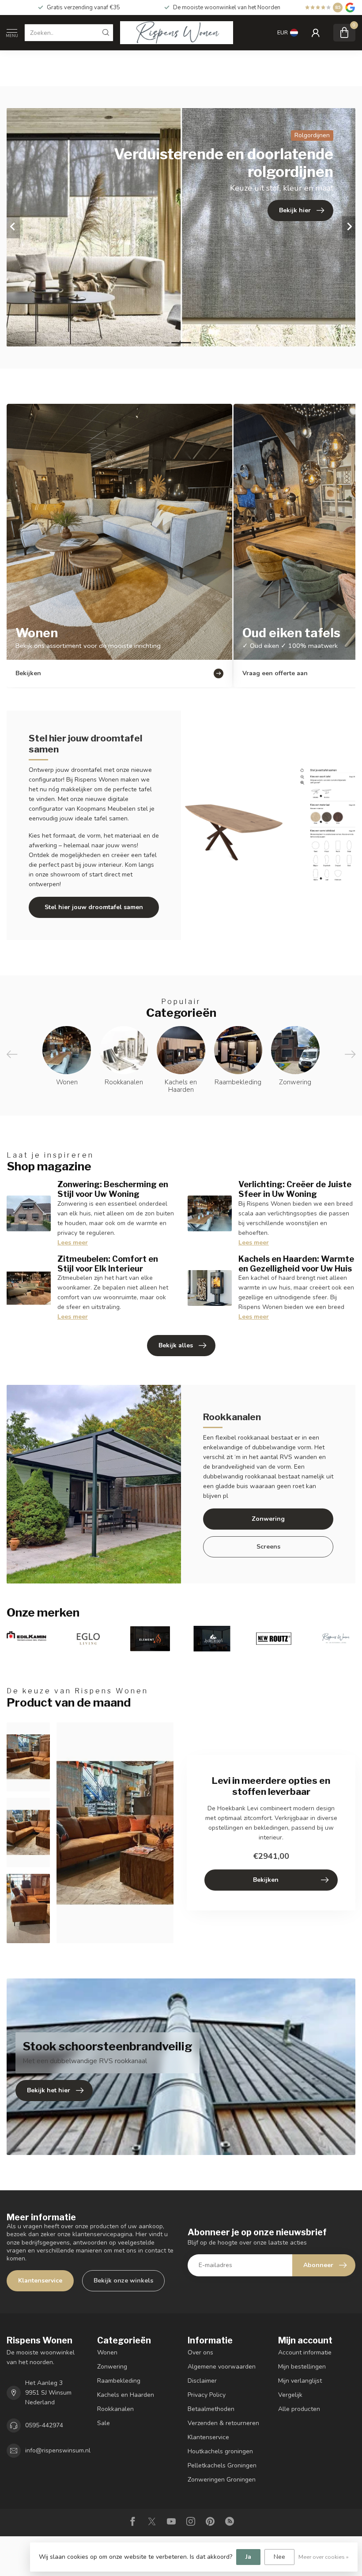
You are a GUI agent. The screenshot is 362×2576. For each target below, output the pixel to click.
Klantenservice (40, 2281)
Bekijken (266, 1880)
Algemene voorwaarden (222, 2367)
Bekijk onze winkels (123, 2281)
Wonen (107, 2352)
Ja (248, 2557)
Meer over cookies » (324, 2557)
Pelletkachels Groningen (222, 2465)
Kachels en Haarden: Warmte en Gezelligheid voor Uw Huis (296, 1264)
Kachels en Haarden (126, 2395)
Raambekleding (119, 2381)
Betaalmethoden (211, 2409)
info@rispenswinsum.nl (58, 2450)
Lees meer (73, 1243)
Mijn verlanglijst (300, 2381)
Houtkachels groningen (220, 2451)
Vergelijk (290, 2395)
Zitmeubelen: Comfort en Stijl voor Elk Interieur (108, 1264)
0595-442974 (44, 2425)
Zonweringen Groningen (222, 2480)
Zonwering (268, 1519)
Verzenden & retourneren (223, 2423)
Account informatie (305, 2352)
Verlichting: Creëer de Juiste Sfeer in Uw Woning (295, 1189)
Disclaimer (202, 2381)
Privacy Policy (207, 2395)
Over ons (200, 2352)
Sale (104, 2423)
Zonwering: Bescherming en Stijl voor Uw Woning (113, 1189)
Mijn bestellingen (302, 2367)
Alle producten (299, 2409)
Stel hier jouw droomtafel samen (94, 907)
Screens (268, 1547)
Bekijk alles (176, 1345)
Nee (279, 2557)
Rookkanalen (115, 2409)
